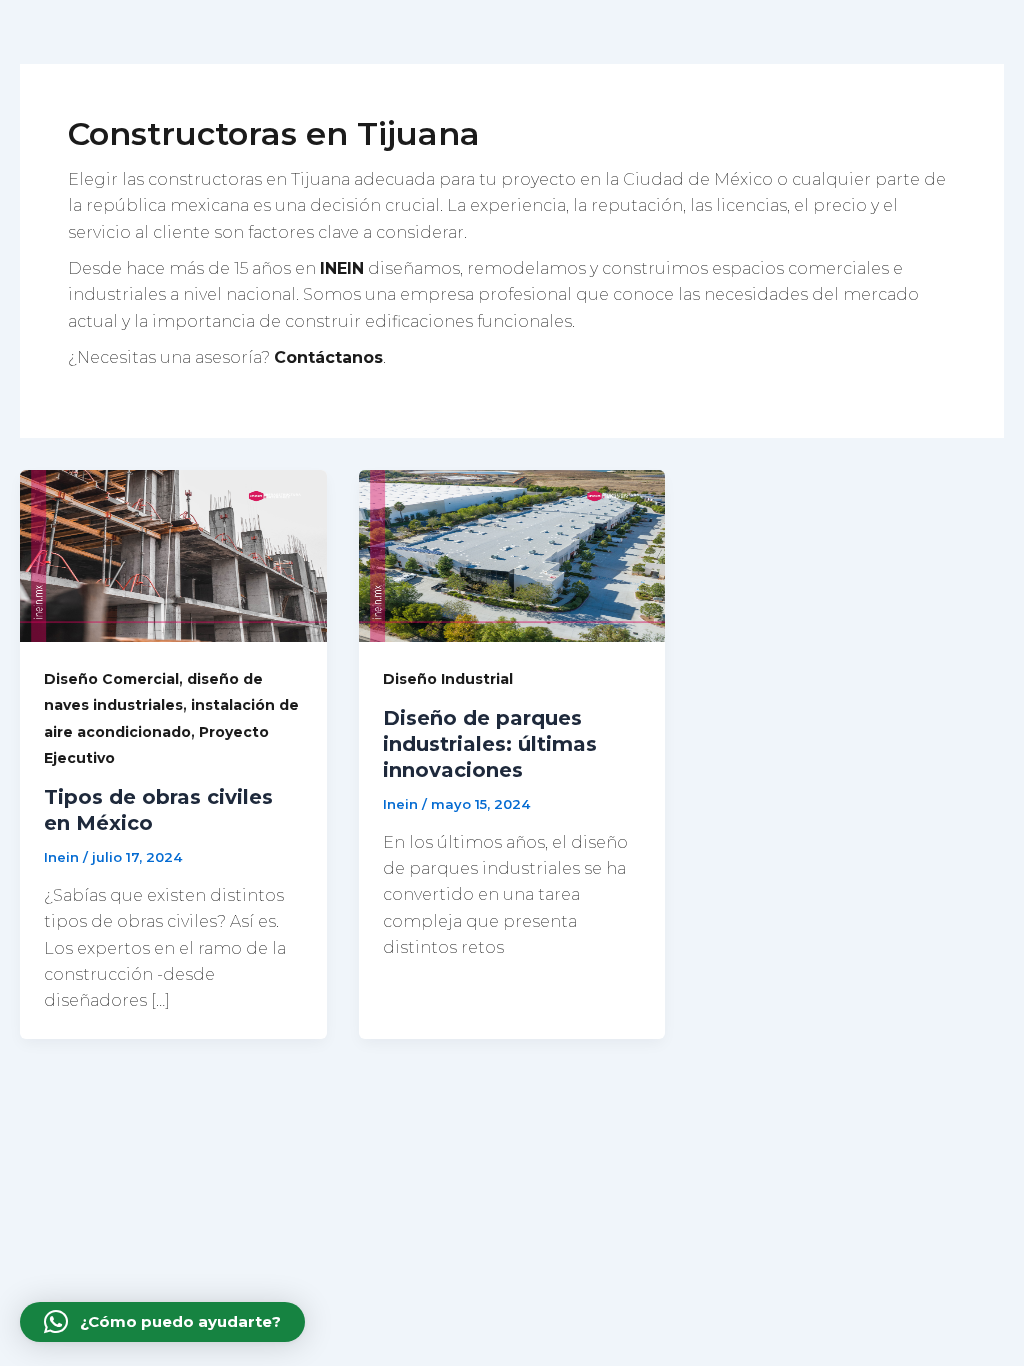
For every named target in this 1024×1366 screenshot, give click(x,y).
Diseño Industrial (448, 679)
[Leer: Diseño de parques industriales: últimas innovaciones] (512, 554)
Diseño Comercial (111, 679)
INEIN (342, 268)
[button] (162, 1322)
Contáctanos (328, 357)
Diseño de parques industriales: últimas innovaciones (490, 744)
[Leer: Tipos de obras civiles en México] (173, 554)
